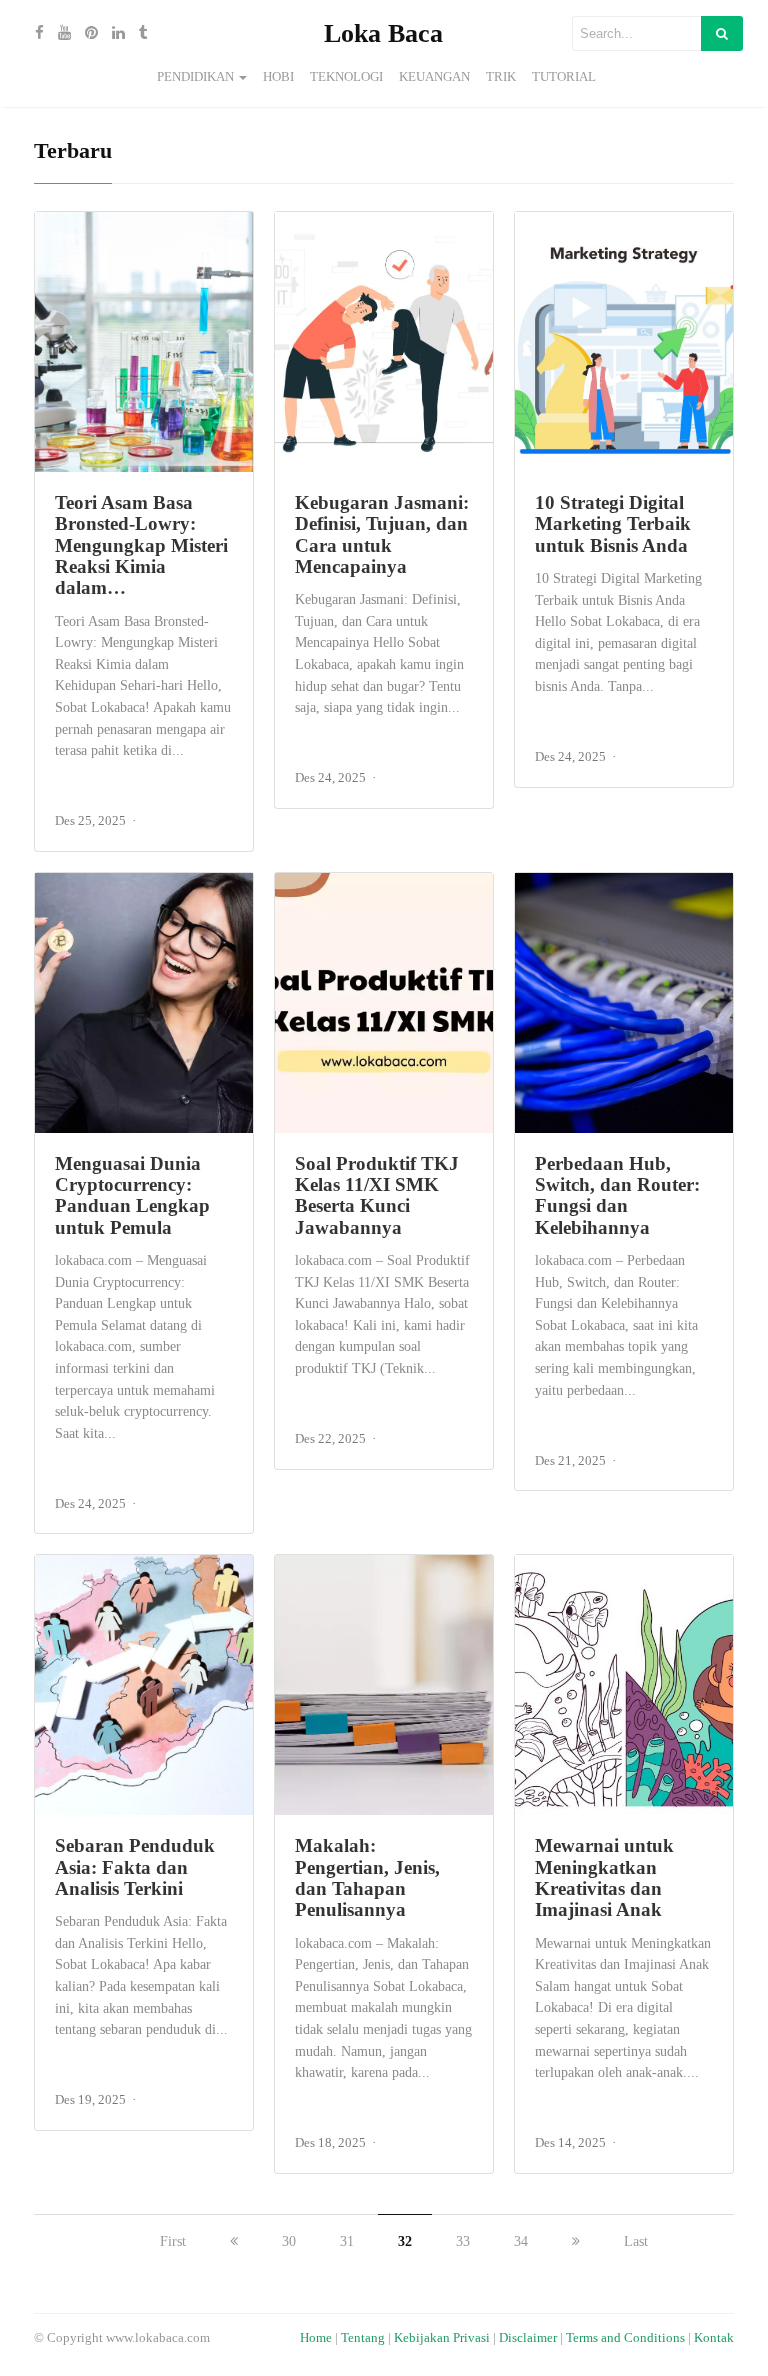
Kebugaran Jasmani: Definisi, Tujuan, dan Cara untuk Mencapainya (382, 534)
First (173, 2241)
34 (521, 2241)
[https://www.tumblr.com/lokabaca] (138, 33)
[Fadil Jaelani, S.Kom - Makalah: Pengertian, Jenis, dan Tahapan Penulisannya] (384, 1685)
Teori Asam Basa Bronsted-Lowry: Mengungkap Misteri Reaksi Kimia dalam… (141, 545)
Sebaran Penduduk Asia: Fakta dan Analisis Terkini (135, 1867)
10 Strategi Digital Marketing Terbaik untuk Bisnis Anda (613, 524)
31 (347, 2241)
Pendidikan (195, 76)
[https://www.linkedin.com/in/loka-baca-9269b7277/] (113, 33)
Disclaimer (528, 2338)
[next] (576, 2241)
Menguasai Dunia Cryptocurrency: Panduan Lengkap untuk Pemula (132, 1195)
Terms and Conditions (625, 2338)
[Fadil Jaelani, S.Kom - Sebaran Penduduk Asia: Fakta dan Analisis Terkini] (144, 1685)
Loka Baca (383, 33)
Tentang (363, 2338)
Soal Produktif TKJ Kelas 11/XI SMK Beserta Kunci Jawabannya (377, 1195)
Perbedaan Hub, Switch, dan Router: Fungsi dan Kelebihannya (617, 1195)
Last (636, 2241)
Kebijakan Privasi (442, 2338)
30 (289, 2241)
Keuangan (434, 76)
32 (405, 2241)
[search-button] (722, 34)
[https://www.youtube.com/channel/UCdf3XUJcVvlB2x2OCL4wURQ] (59, 33)
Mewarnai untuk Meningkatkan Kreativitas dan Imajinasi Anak (604, 1877)
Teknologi (346, 76)
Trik (501, 76)
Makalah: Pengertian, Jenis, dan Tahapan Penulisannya (367, 1877)
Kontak (714, 2338)
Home (316, 2338)
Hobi (278, 76)
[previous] (234, 2241)
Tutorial (564, 76)
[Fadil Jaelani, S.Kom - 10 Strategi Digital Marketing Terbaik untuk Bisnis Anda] (624, 342)
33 (463, 2241)
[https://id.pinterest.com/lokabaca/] (86, 33)
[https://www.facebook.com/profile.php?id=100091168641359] (34, 33)
